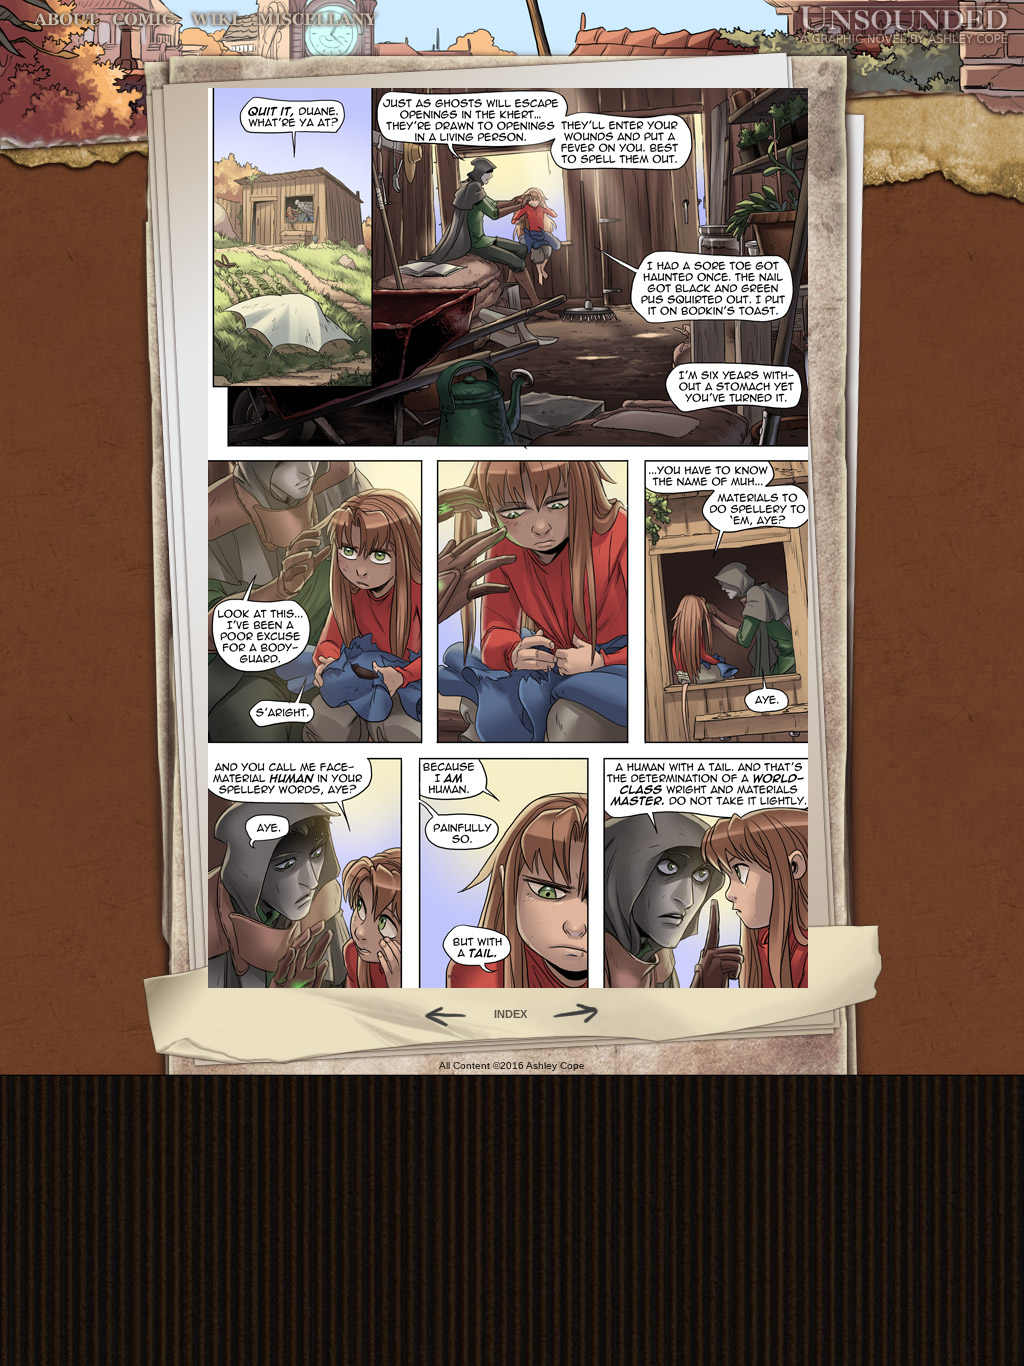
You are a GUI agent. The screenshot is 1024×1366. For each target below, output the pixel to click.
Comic (143, 19)
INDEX (510, 1014)
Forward (582, 1014)
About (67, 19)
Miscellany (317, 19)
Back (437, 1014)
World (215, 19)
